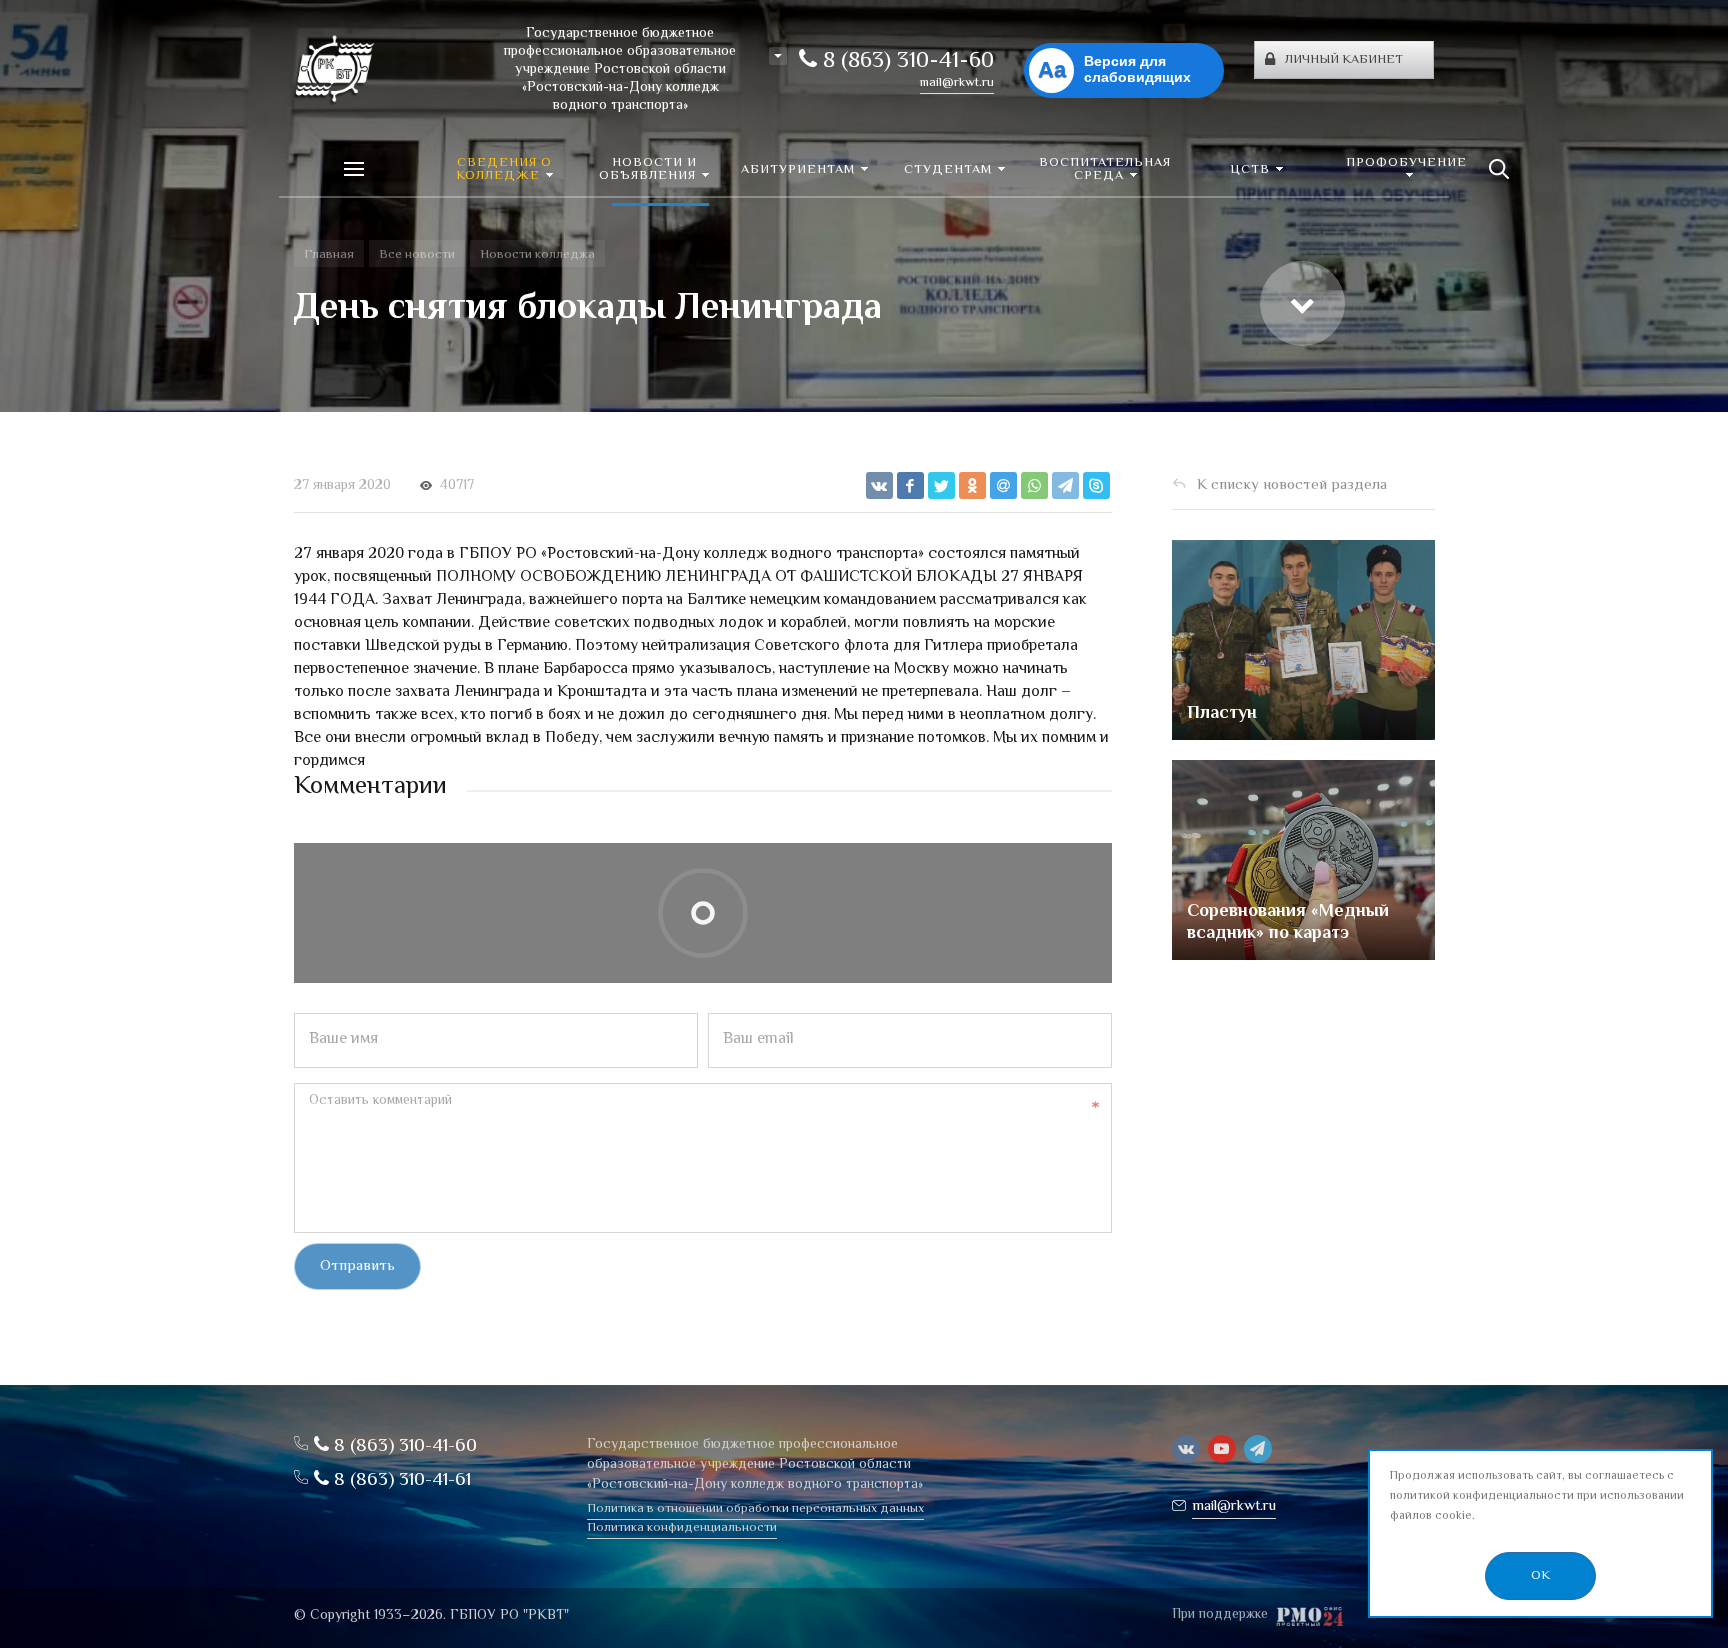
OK (1540, 1576)
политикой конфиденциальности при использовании (1537, 1496)
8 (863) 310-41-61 (400, 1480)
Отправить (357, 1266)
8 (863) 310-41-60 (905, 62)
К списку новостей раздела (1292, 485)
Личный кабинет (1344, 60)
